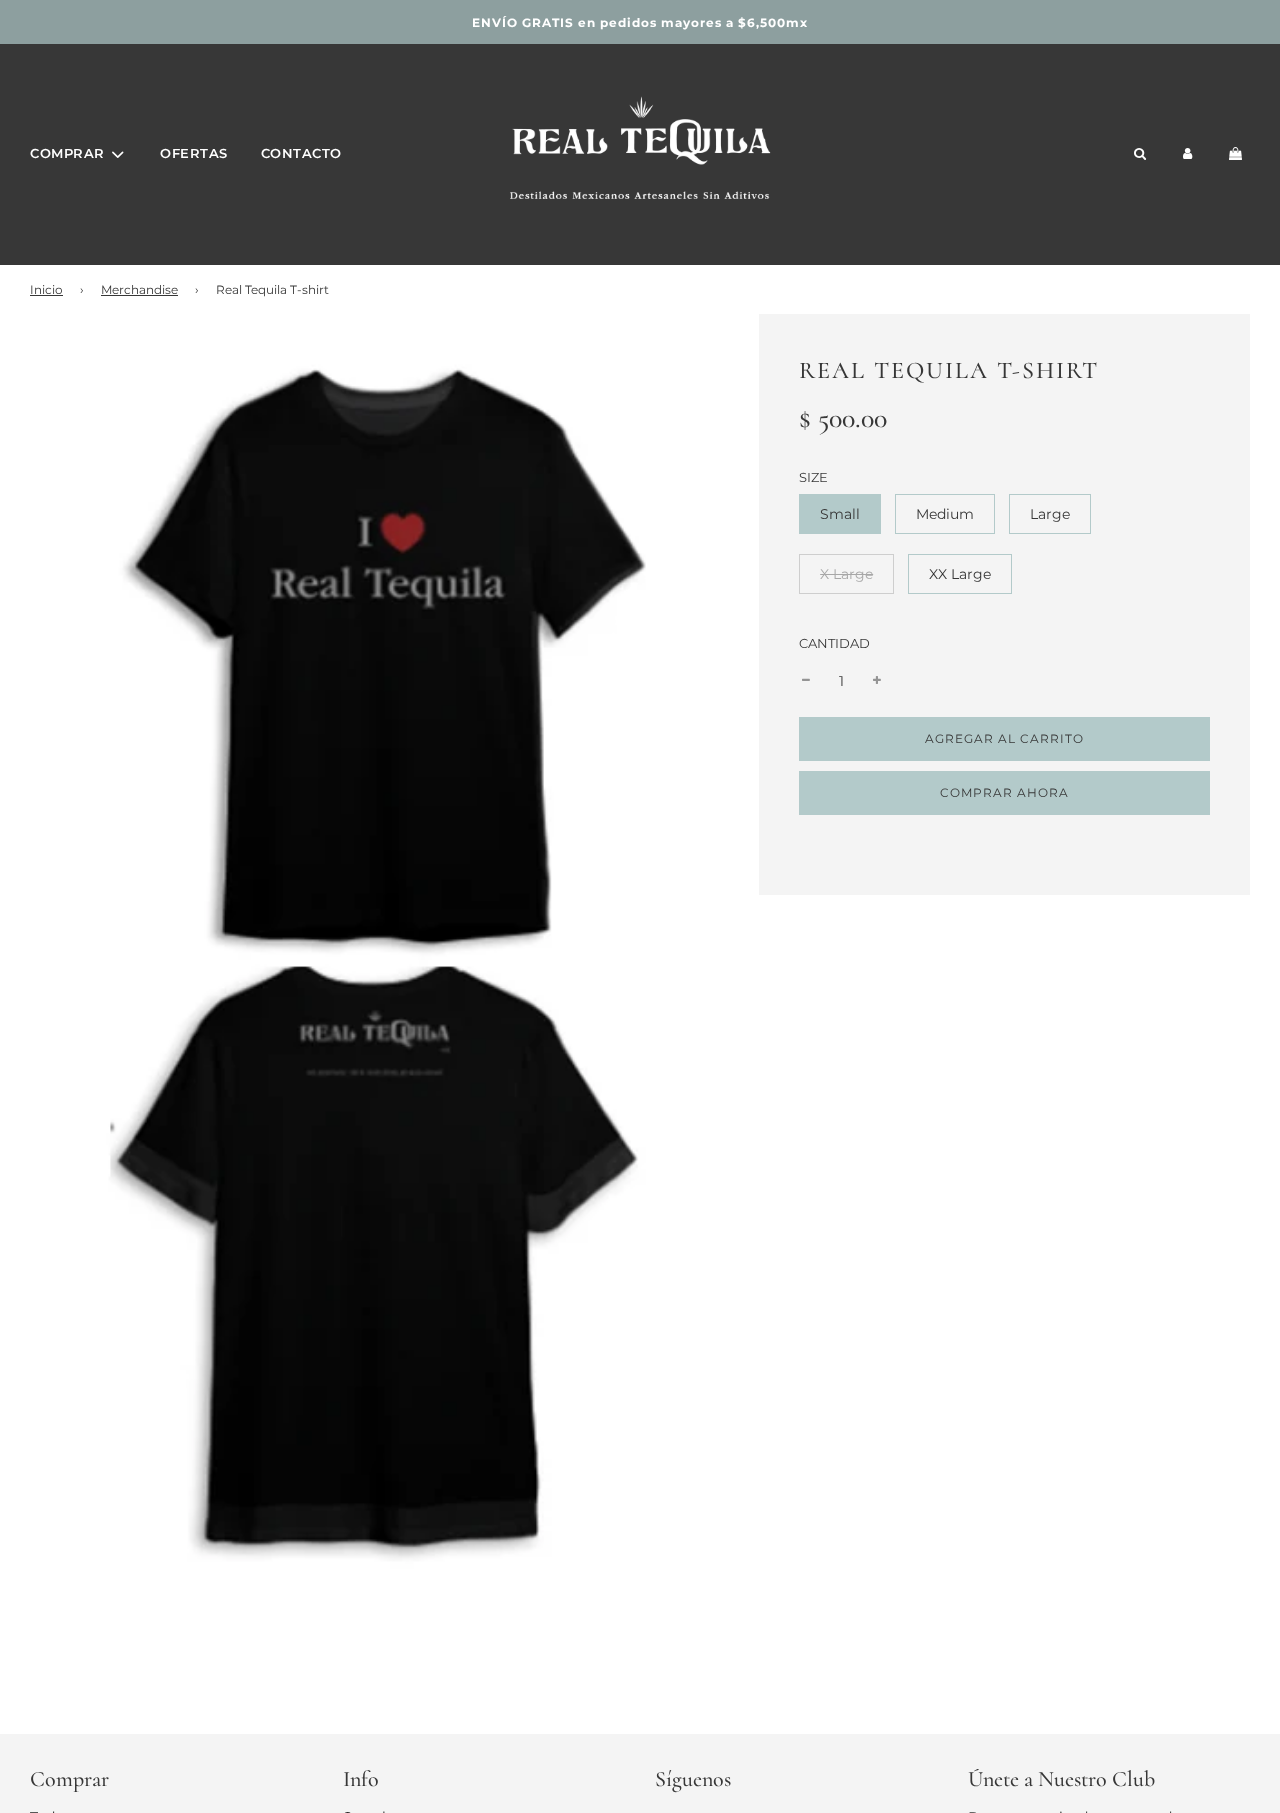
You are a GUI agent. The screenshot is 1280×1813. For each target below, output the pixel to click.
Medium (945, 514)
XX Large (960, 574)
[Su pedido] (1238, 153)
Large (1050, 514)
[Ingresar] (1188, 153)
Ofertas (194, 153)
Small (840, 514)
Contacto (301, 153)
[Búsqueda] (1139, 153)
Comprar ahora (1004, 792)
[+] (877, 681)
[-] (806, 681)
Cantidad (834, 643)
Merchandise (139, 289)
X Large (846, 574)
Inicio (46, 289)
